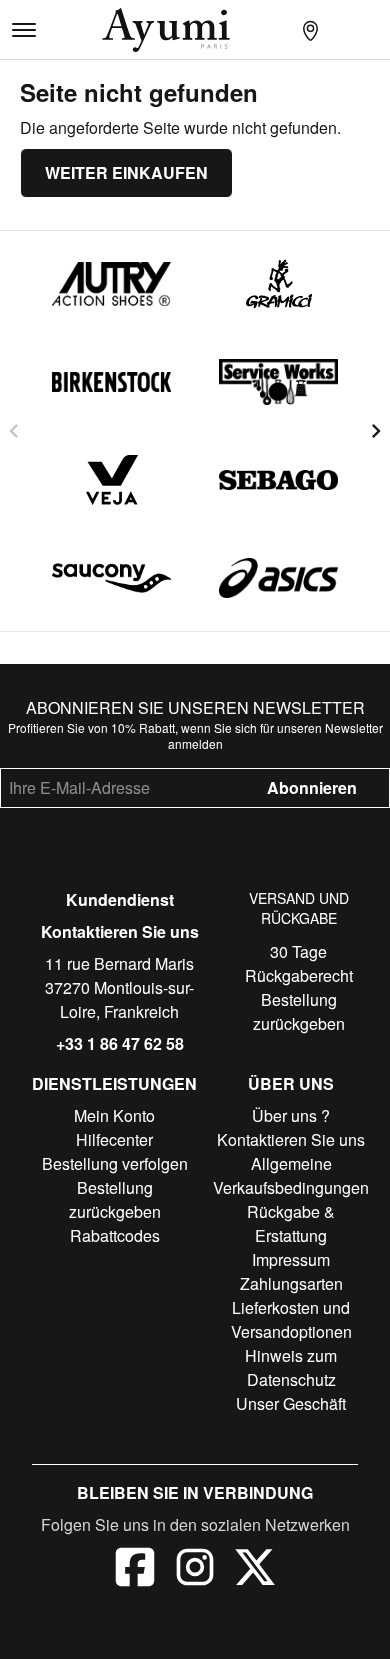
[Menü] (24, 30)
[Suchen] (278, 30)
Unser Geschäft (291, 1403)
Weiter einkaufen (126, 172)
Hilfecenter (114, 1139)
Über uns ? (291, 1115)
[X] (255, 1570)
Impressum (291, 1259)
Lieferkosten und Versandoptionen (291, 1319)
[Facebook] (135, 1570)
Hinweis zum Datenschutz (291, 1367)
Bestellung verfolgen (115, 1163)
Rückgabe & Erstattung (291, 1223)
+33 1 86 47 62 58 (120, 1043)
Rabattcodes (115, 1235)
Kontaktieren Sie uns (120, 931)
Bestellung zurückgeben (299, 1011)
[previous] (14, 431)
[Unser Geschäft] (310, 30)
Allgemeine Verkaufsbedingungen (291, 1175)
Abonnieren (312, 787)
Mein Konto (114, 1115)
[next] (376, 431)
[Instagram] (195, 1570)
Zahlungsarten (291, 1283)
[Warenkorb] (374, 30)
